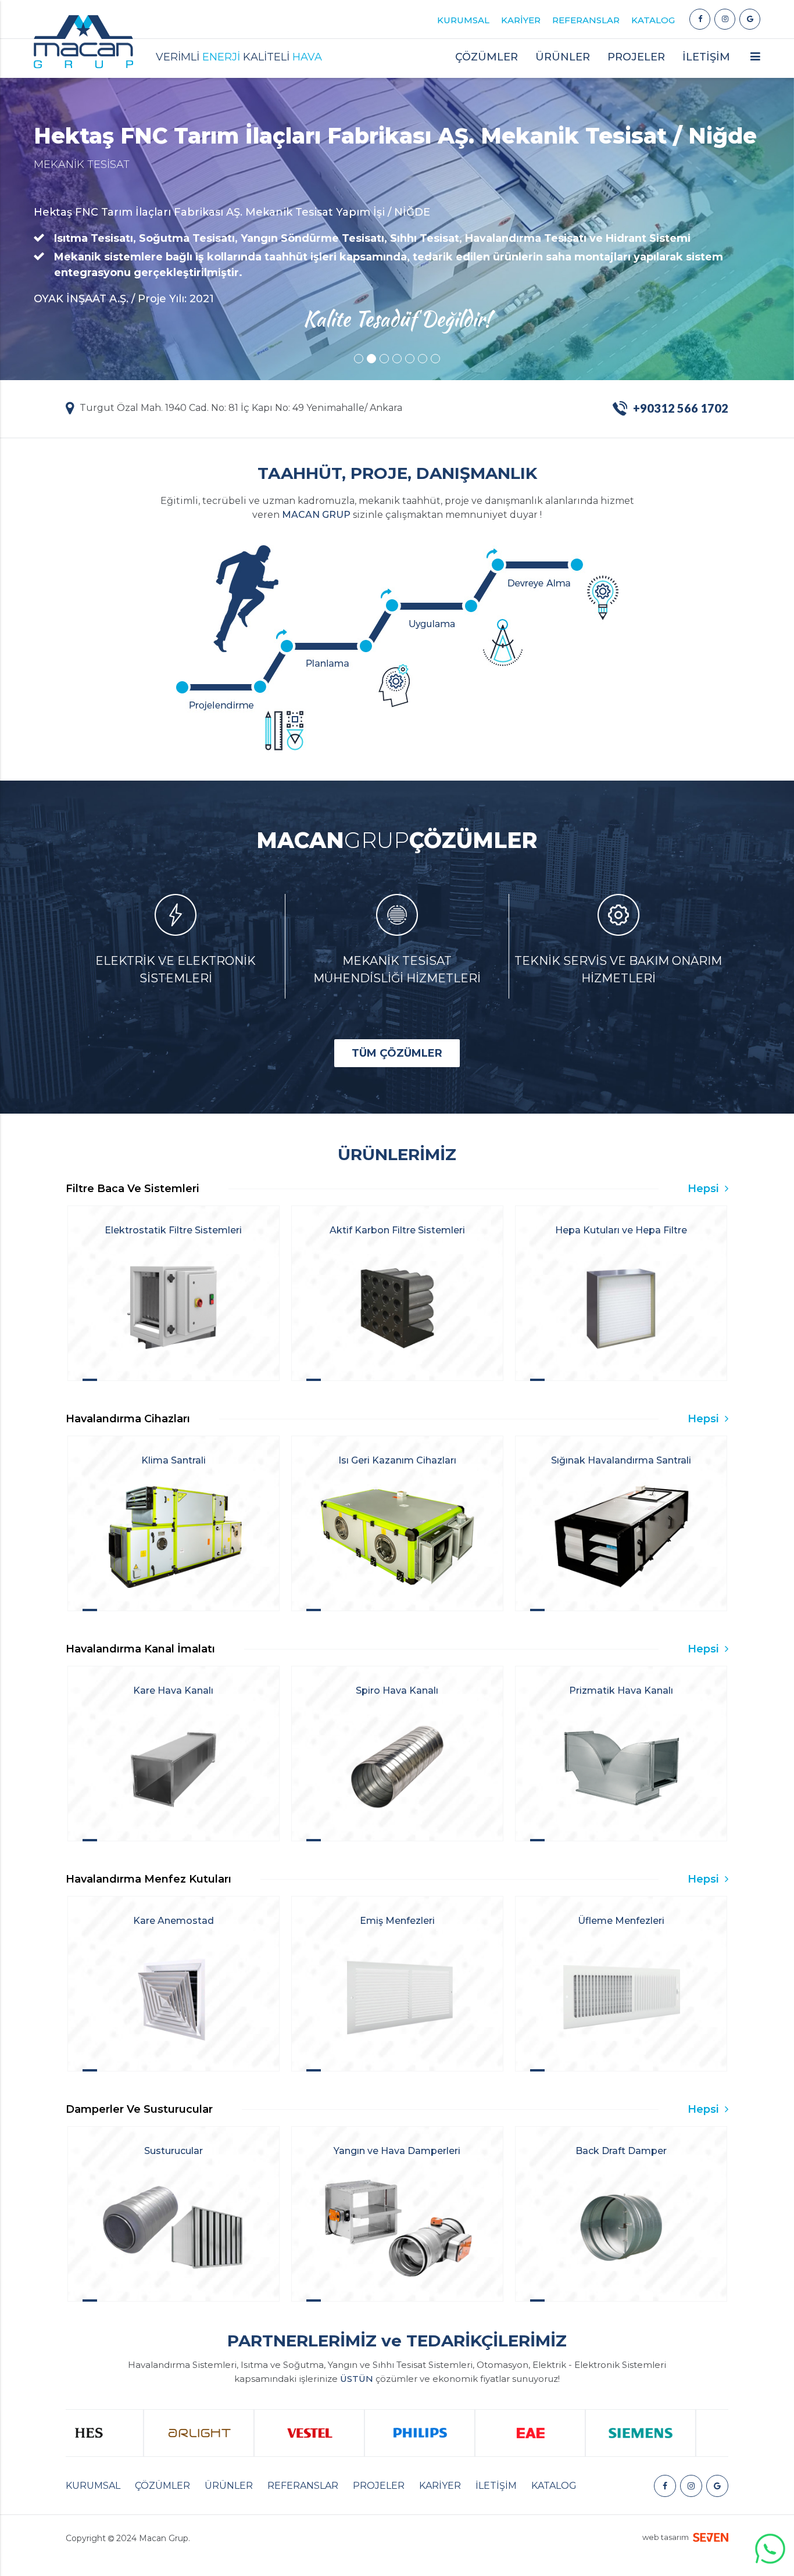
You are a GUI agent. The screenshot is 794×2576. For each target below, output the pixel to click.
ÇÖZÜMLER (162, 2486)
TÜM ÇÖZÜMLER (397, 1053)
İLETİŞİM (706, 57)
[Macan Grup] (700, 19)
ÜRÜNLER (229, 2486)
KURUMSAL (463, 20)
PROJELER (636, 57)
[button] (755, 61)
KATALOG (653, 20)
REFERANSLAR (586, 20)
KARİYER (521, 20)
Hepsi (705, 1189)
